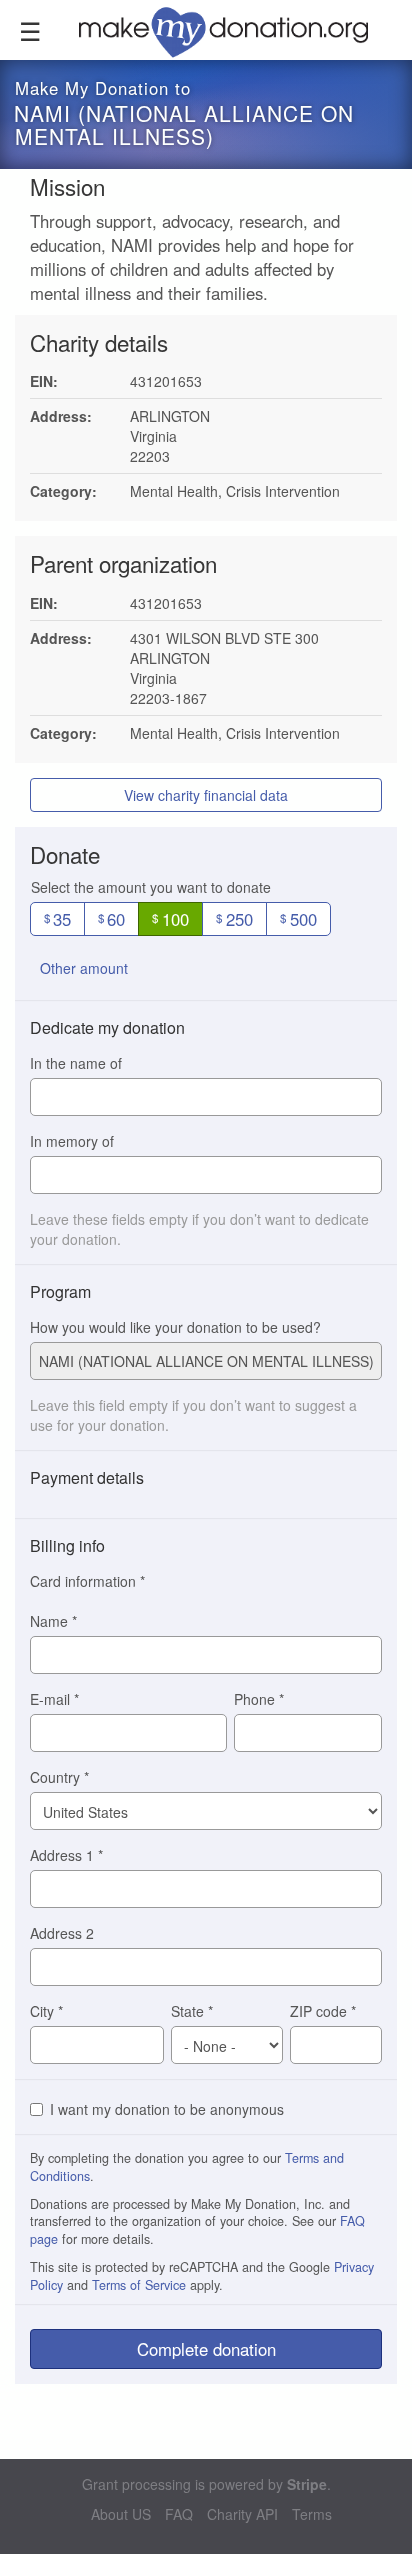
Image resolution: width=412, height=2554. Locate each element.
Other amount (84, 968)
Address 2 (62, 1933)
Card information (87, 1581)
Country (59, 1777)
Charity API (242, 2514)
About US (121, 2514)
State (192, 2011)
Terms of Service (139, 2285)
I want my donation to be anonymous (167, 2109)
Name (53, 1621)
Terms (312, 2514)
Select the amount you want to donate (151, 887)
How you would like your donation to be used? (175, 1327)
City (46, 2011)
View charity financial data (206, 795)
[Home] (235, 30)
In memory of (72, 1141)
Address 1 (66, 1855)
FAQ (179, 2514)
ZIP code (323, 2011)
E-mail (54, 1699)
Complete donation (206, 2349)
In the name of (76, 1063)
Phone (259, 1699)
